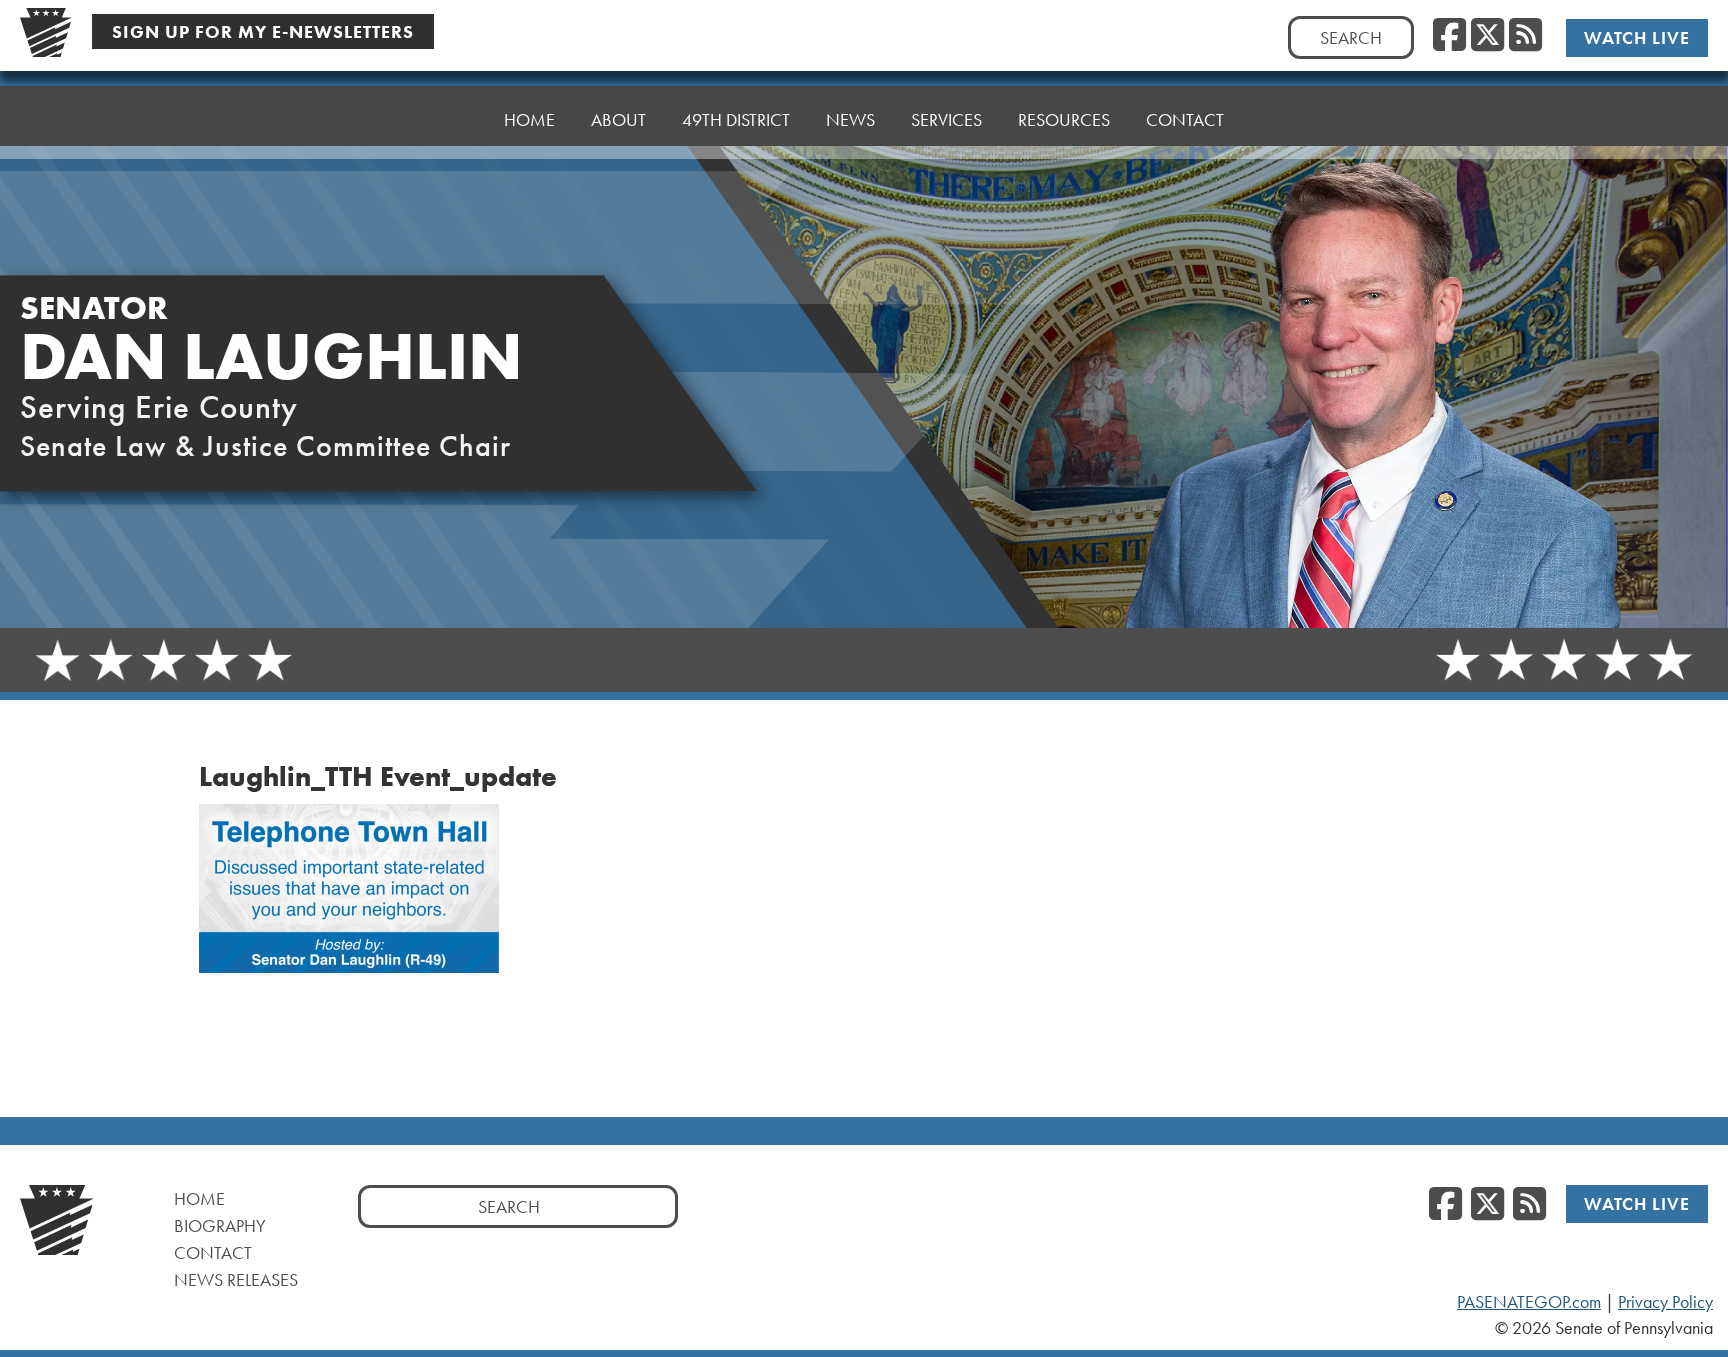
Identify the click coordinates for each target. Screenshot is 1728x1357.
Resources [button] (1064, 119)
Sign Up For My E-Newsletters (263, 31)
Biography (220, 1225)
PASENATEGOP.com (1529, 1302)
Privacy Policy (1665, 1302)
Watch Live (1637, 37)
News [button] (850, 119)
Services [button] (946, 119)
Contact (1185, 119)
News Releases (236, 1279)
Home (529, 119)
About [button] (618, 119)
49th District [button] (736, 119)
